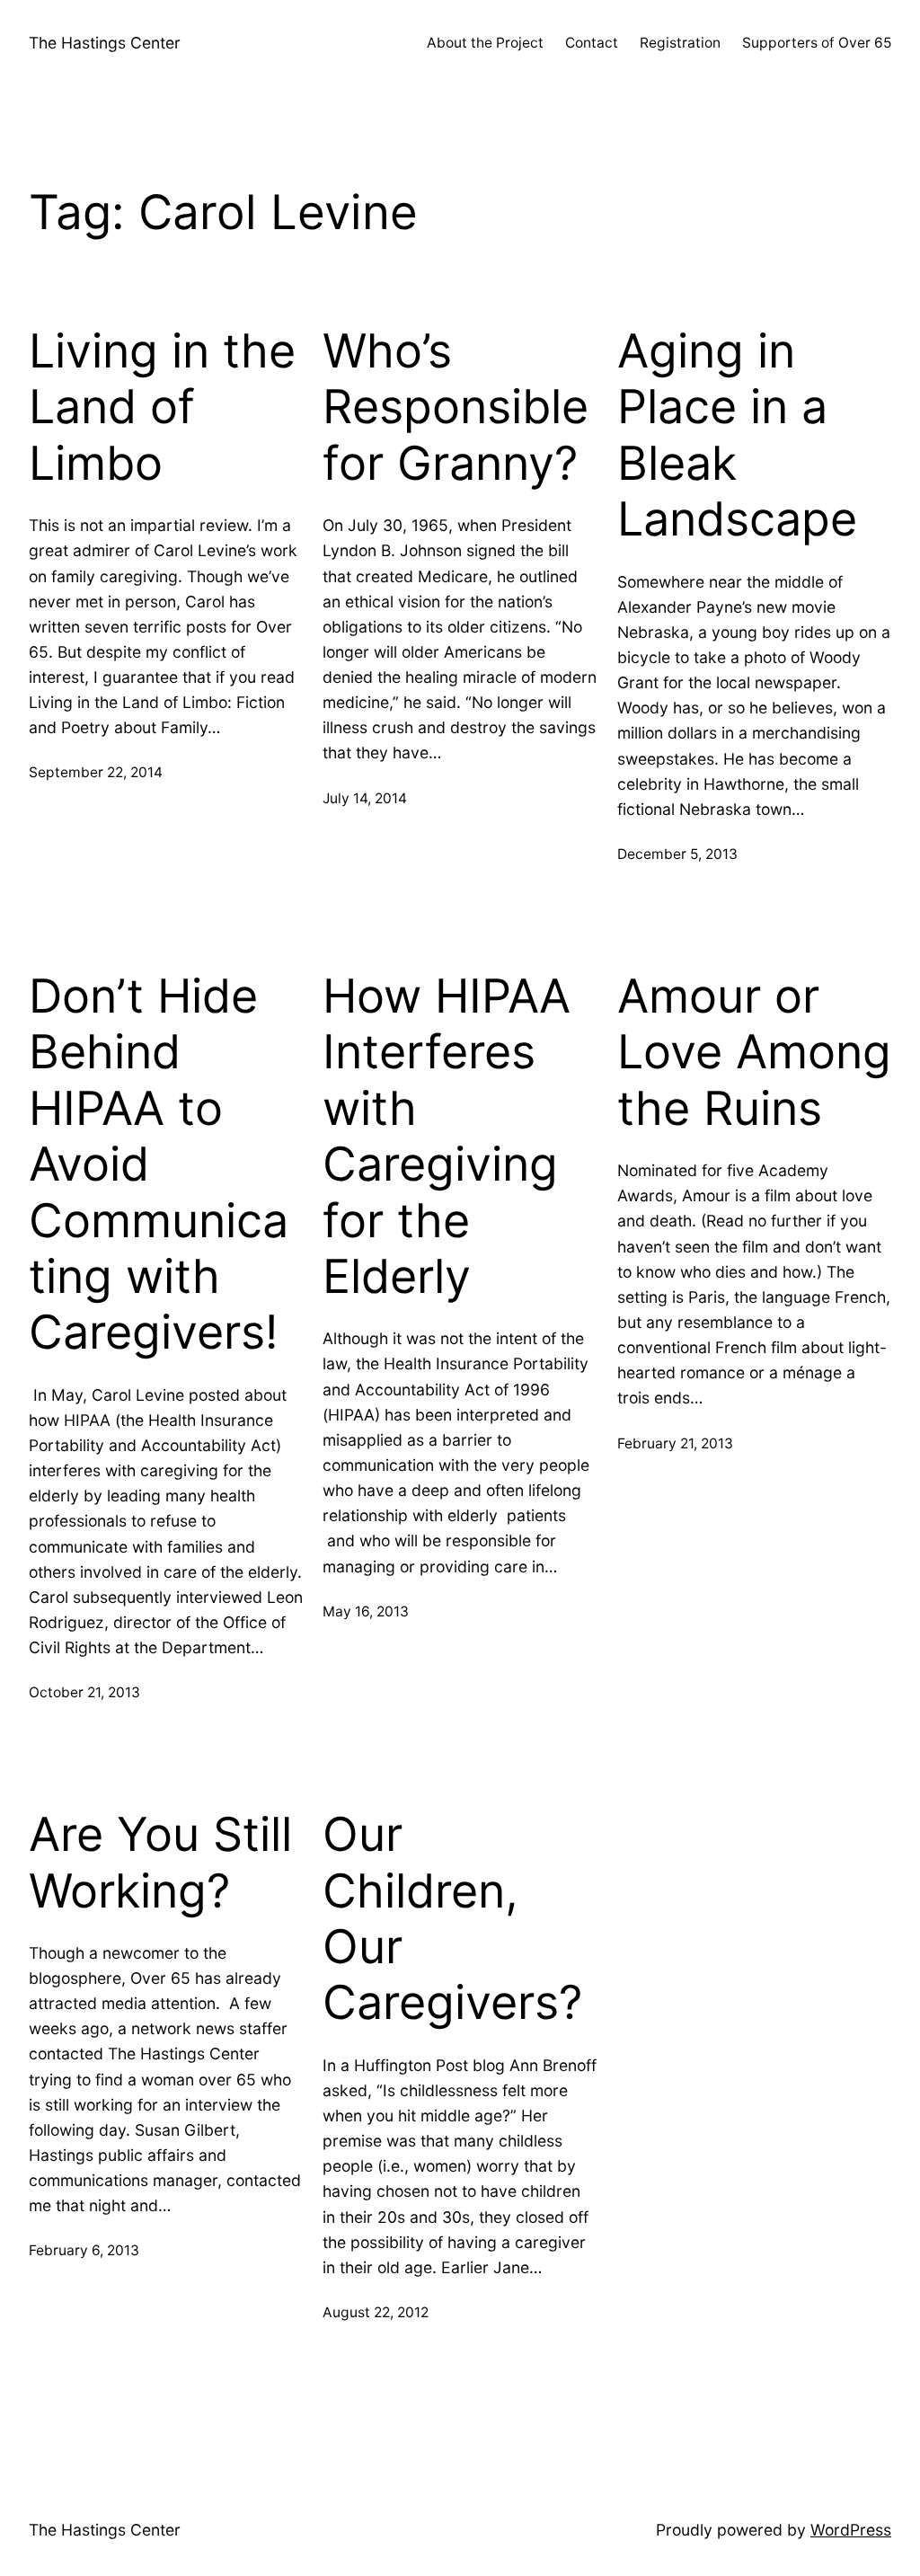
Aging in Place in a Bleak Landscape (737, 435)
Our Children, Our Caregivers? (452, 1919)
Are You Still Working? (160, 1863)
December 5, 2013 (677, 854)
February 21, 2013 (675, 1443)
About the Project (485, 43)
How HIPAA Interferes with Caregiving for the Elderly (447, 1137)
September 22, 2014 (96, 772)
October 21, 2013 (84, 1692)
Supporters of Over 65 (817, 43)
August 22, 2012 (376, 2312)
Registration (680, 43)
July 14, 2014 (365, 798)
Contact (592, 43)
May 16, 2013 (366, 1611)
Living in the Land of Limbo (162, 407)
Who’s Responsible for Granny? (456, 407)
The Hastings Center (105, 43)
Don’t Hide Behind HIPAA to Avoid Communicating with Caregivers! (159, 1164)
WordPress (851, 2530)
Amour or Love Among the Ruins (754, 1053)
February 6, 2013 (84, 2250)
